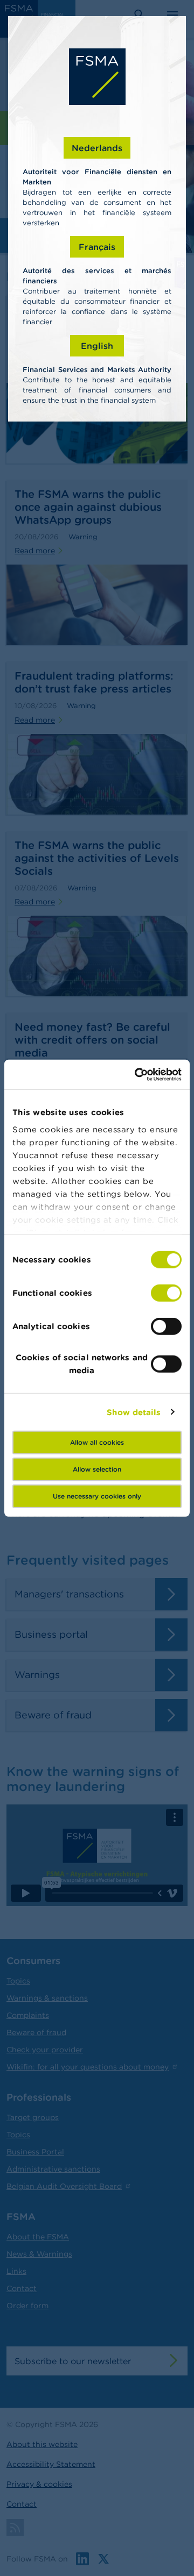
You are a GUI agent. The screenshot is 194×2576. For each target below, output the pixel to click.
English (97, 346)
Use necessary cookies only (97, 1496)
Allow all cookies (97, 1442)
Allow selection (97, 1469)
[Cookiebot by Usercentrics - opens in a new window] (137, 1074)
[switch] (166, 1293)
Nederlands (97, 148)
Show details (134, 1412)
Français (97, 247)
